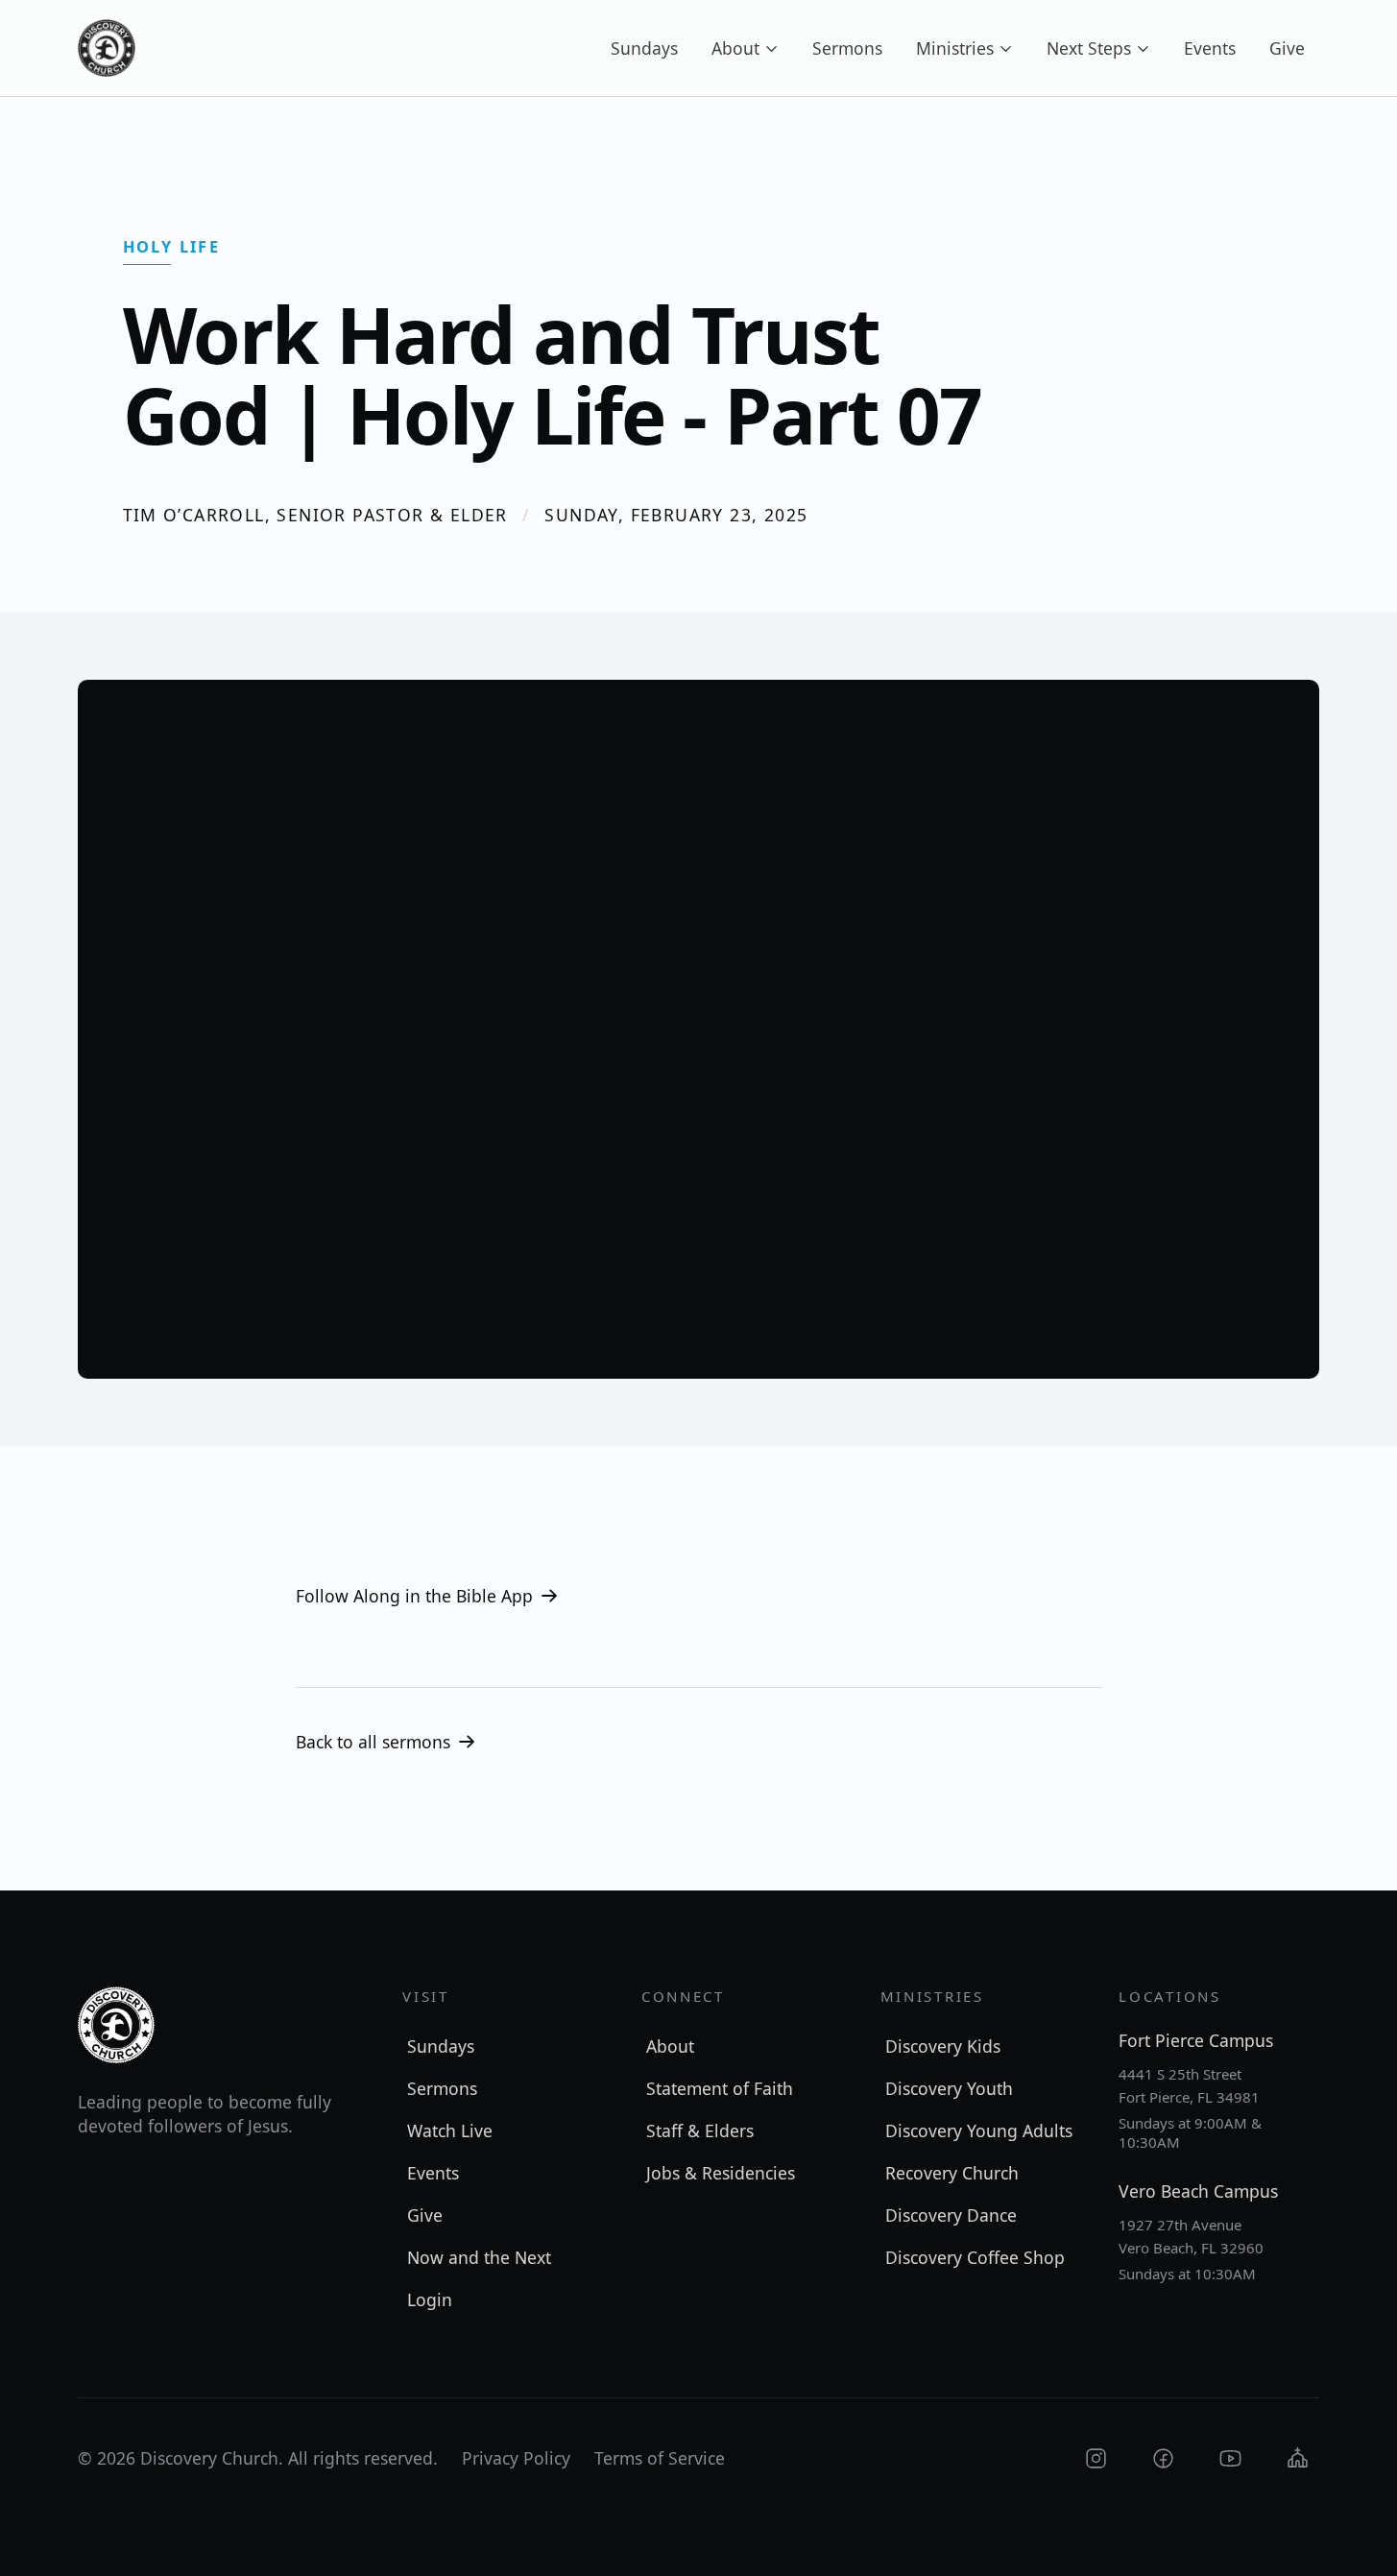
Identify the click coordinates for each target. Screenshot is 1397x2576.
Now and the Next (479, 2257)
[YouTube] (1230, 2458)
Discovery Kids (943, 2046)
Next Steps (1089, 48)
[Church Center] (1298, 2458)
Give (1287, 48)
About (735, 48)
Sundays (644, 48)
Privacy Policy (516, 2458)
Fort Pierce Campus (1196, 2040)
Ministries (955, 48)
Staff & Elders (700, 2131)
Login (430, 2299)
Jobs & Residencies (721, 2173)
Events (1210, 48)
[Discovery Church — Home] (107, 48)
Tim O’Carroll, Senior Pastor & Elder (315, 515)
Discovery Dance (951, 2215)
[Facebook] (1163, 2458)
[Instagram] (1096, 2458)
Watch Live (450, 2131)
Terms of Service (660, 2458)
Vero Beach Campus (1198, 2191)
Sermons (847, 48)
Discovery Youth (949, 2088)
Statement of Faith (720, 2088)
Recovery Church (952, 2173)
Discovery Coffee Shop (975, 2257)
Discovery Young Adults (979, 2131)
